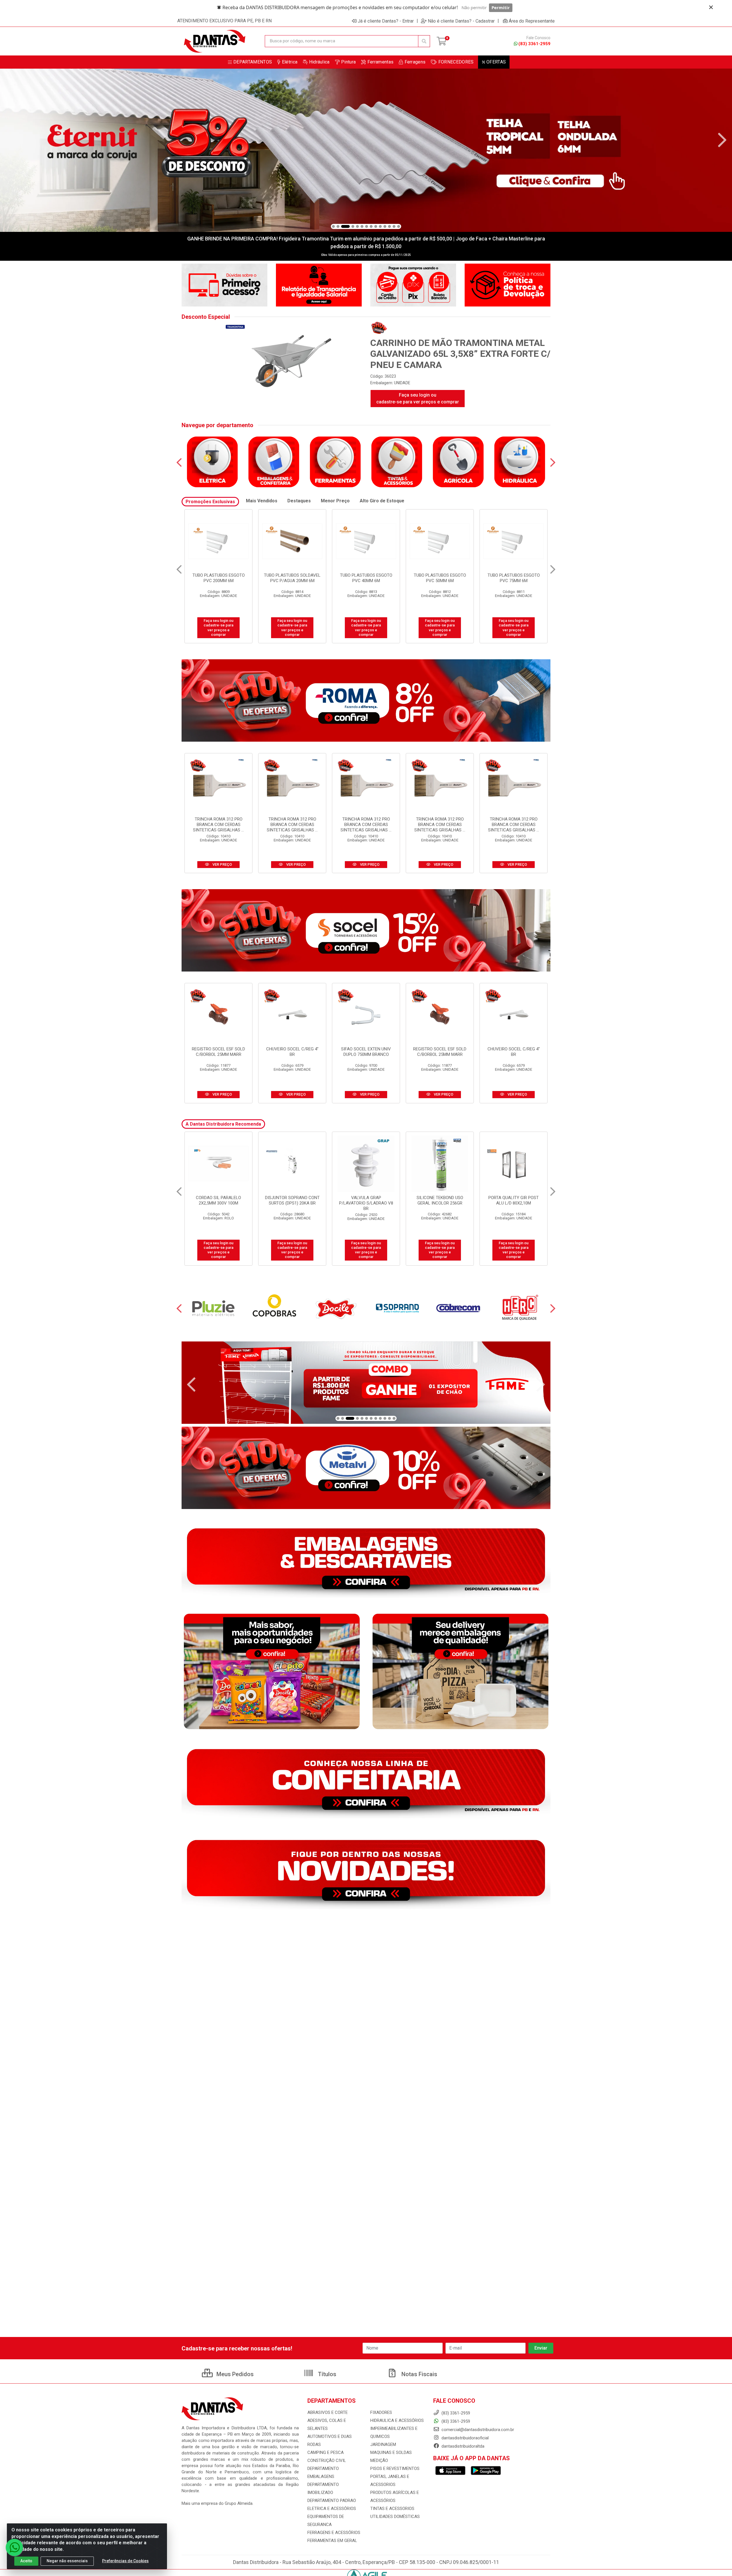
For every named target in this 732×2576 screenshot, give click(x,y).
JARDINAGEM (383, 2444)
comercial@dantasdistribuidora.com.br (477, 2430)
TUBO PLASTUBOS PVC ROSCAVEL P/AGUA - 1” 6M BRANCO (514, 581)
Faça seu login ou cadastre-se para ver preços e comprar (418, 398)
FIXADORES (381, 2412)
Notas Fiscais (419, 2374)
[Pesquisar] (424, 41)
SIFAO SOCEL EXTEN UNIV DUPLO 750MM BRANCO (366, 1052)
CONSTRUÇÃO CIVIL (327, 2460)
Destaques (299, 501)
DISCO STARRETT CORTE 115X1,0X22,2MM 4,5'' (366, 1200)
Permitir (501, 7)
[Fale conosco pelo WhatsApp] (14, 2547)
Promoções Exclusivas (210, 502)
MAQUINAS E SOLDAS (391, 2452)
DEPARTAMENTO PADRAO (332, 2501)
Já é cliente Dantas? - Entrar (386, 21)
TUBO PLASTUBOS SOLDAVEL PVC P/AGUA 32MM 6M (218, 578)
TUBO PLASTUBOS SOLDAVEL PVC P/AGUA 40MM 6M (366, 578)
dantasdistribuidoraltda (462, 2446)
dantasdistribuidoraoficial (465, 2438)
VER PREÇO (222, 864)
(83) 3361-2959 (534, 44)
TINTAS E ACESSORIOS (392, 2509)
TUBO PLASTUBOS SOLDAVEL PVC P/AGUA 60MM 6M (440, 578)
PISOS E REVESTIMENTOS (395, 2468)
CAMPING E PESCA (326, 2452)
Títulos (326, 2374)
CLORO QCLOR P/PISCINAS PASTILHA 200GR (514, 1200)
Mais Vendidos (262, 501)
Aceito (26, 2561)
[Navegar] (10, 140)
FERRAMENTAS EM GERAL (332, 2541)
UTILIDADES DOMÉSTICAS (395, 2517)
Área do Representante (532, 21)
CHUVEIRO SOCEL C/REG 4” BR (292, 1052)
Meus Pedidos (234, 2374)
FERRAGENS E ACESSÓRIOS (334, 2533)
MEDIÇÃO (379, 2460)
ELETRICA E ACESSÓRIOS (332, 2509)
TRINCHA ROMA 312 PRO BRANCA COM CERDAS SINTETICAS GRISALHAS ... (218, 825)
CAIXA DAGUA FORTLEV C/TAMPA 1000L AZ (440, 1200)
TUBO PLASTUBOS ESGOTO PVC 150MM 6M (292, 578)
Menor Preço (335, 501)
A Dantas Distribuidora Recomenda (223, 1124)
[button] (333, 226)
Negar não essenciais (67, 2561)
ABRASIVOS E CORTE (328, 2412)
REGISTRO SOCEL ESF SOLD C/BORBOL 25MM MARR (218, 1052)
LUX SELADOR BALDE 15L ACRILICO (292, 1200)
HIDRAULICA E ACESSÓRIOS (397, 2420)
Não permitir (474, 7)
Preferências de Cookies (125, 2561)
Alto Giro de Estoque (382, 501)
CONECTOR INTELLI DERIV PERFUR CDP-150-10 (219, 1200)
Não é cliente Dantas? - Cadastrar (461, 21)
